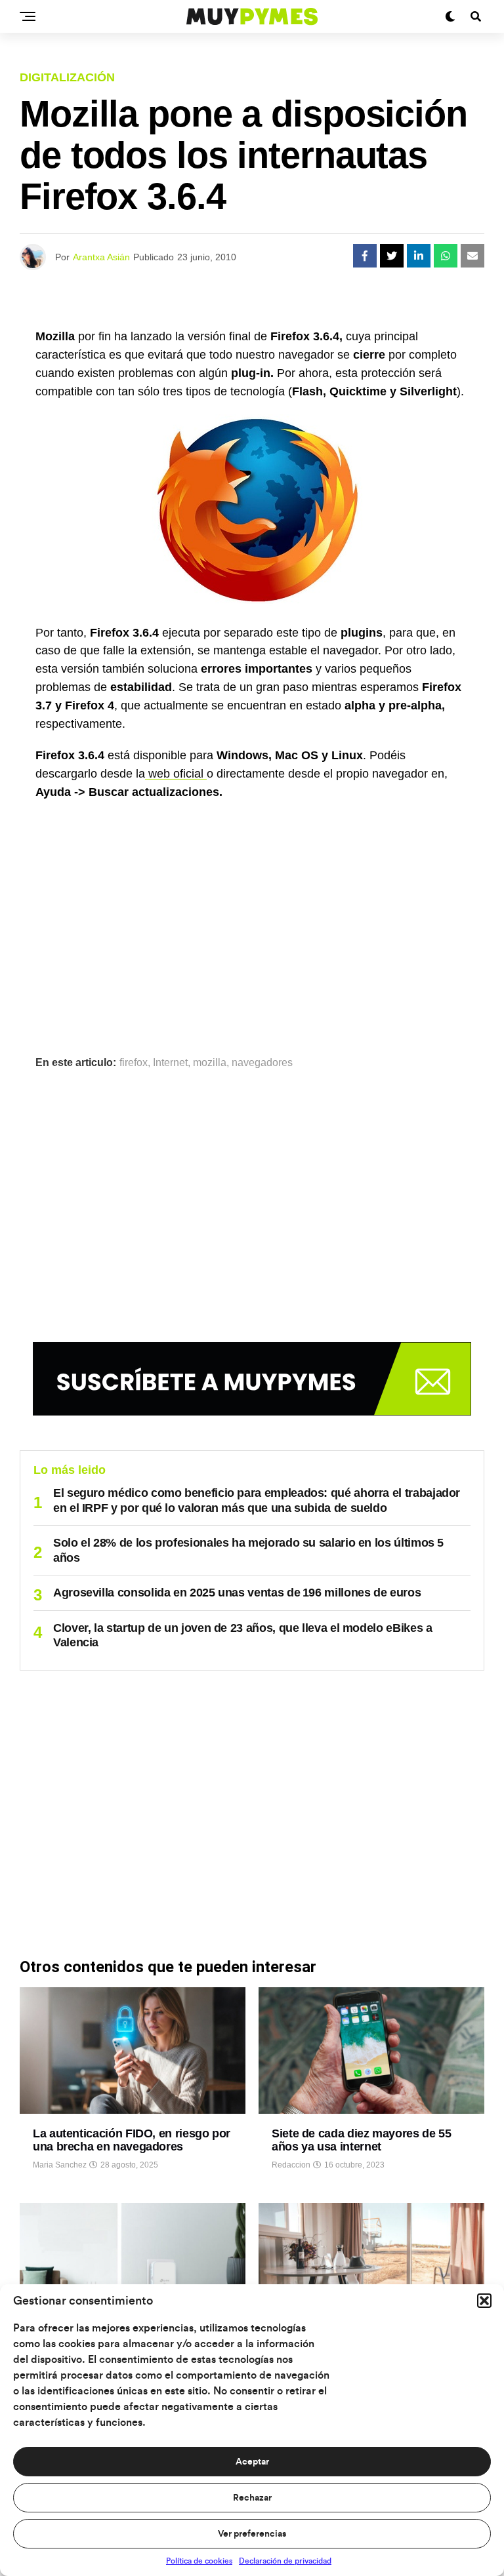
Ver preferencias (252, 2534)
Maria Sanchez (60, 2165)
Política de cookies (199, 2561)
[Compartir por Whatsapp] (446, 256)
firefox (134, 1063)
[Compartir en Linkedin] (419, 256)
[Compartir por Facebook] (365, 256)
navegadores (262, 1063)
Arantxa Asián (101, 257)
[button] (484, 2301)
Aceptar (252, 2462)
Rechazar (252, 2498)
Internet (170, 1063)
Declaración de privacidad (285, 2561)
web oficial (176, 774)
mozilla (210, 1063)
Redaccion (291, 2165)
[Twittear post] (392, 256)
